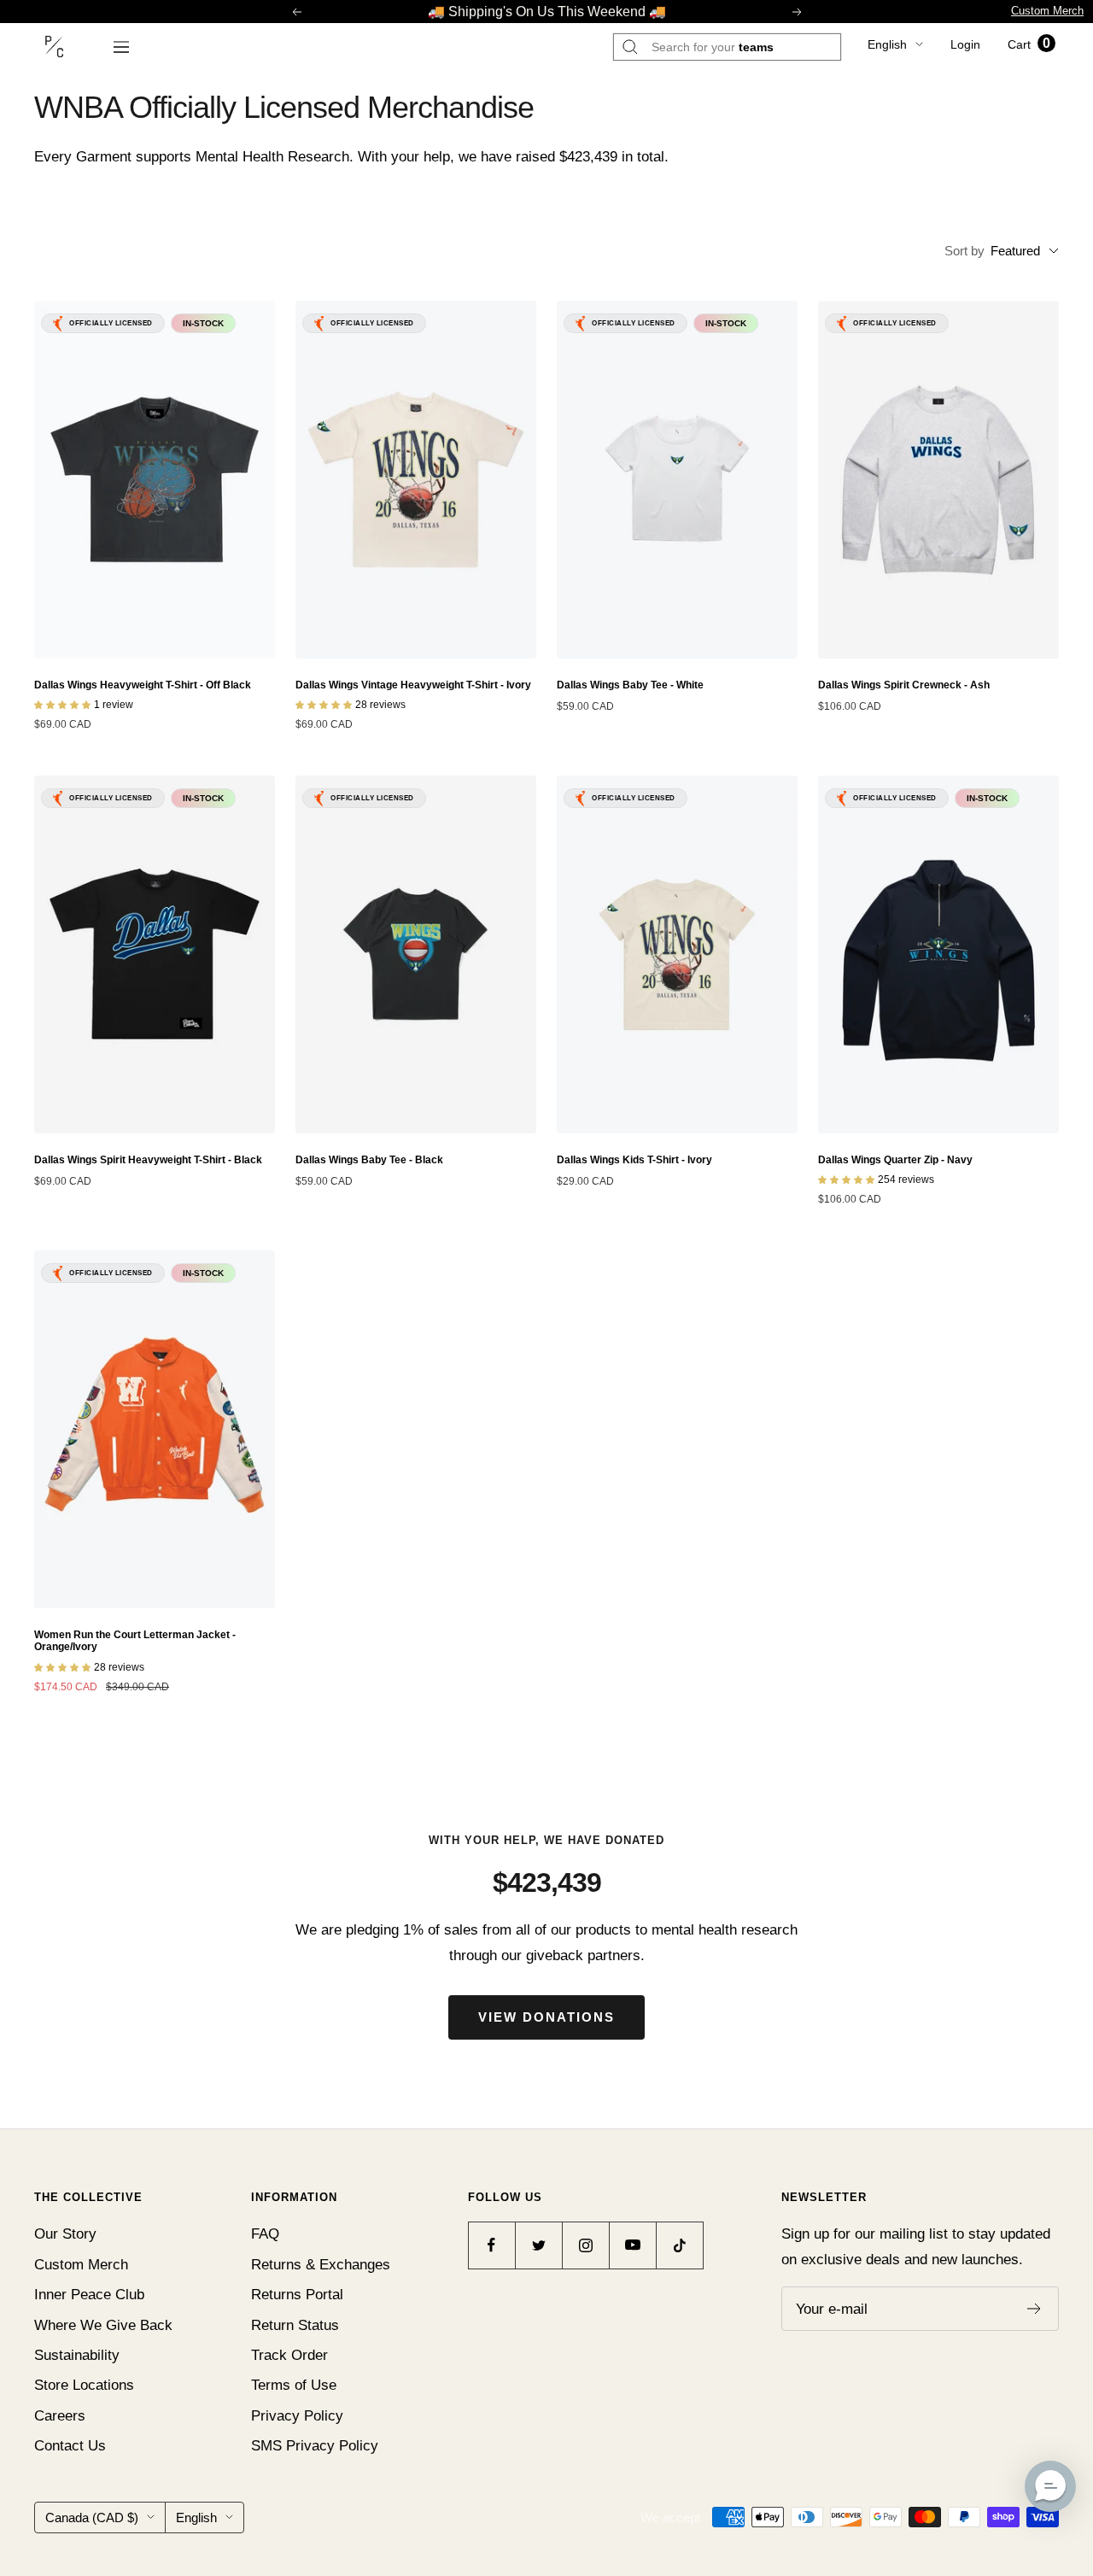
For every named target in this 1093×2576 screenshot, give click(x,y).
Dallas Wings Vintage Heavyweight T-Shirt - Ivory (413, 685)
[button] (1050, 2486)
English (887, 44)
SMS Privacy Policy (315, 2446)
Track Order (289, 2355)
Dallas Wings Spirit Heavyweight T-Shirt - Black (148, 1160)
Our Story (65, 2234)
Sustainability (77, 2355)
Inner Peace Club (89, 2295)
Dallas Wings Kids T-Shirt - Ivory (634, 1160)
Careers (60, 2416)
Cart (1029, 44)
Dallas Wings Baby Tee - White (630, 685)
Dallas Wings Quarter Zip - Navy (895, 1160)
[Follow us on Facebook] (491, 2245)
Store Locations (84, 2385)
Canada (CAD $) (92, 2517)
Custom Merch (1047, 11)
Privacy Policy (297, 2416)
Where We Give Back (103, 2325)
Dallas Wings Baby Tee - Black (369, 1160)
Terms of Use (294, 2385)
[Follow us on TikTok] (679, 2245)
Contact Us (70, 2446)
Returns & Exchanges (321, 2265)
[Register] (1035, 2309)
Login (965, 44)
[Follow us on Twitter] (538, 2245)
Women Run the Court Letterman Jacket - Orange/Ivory (135, 1641)
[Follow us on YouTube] (632, 2245)
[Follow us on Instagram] (585, 2245)
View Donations (546, 2017)
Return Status (295, 2325)
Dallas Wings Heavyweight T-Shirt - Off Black (143, 685)
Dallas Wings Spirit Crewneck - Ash (904, 685)
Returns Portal (297, 2295)
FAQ (265, 2234)
